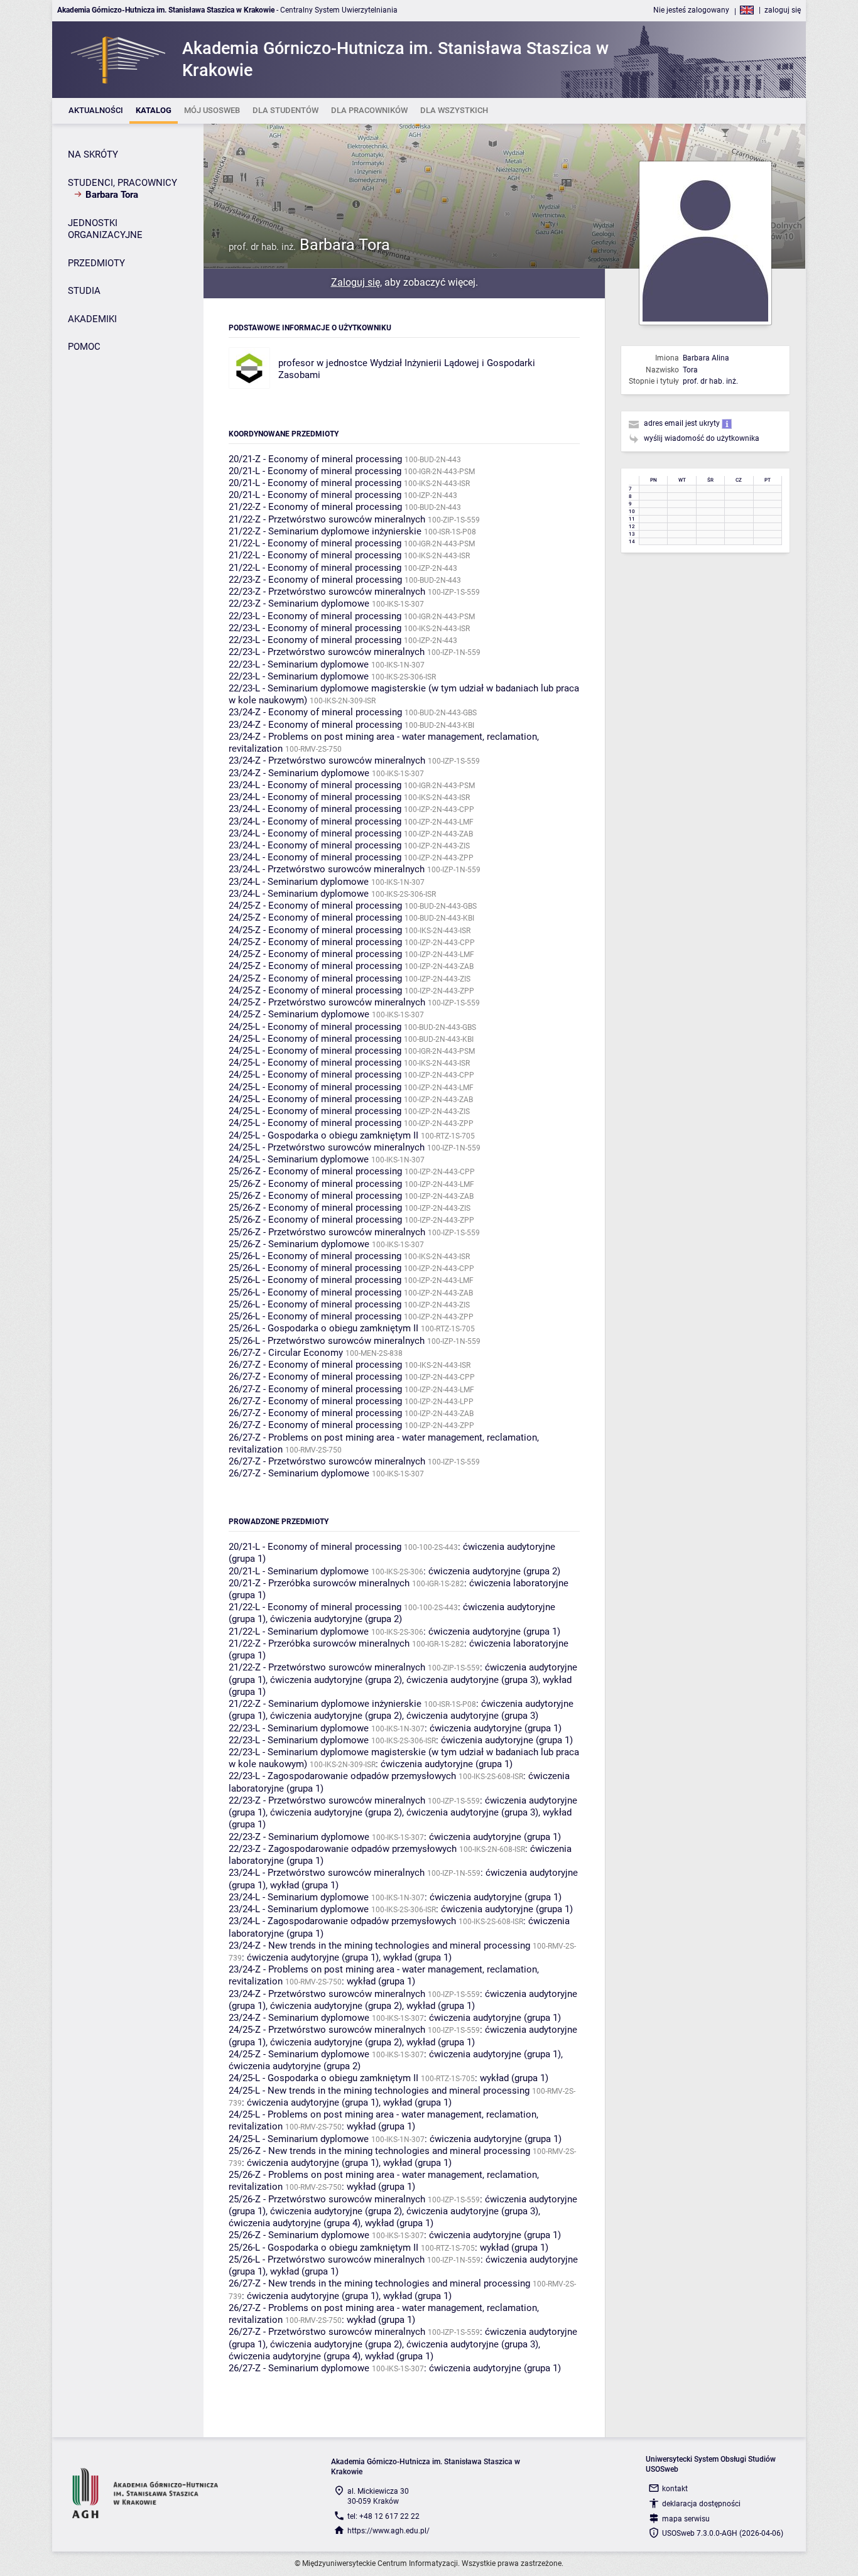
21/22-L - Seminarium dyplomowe (299, 1632)
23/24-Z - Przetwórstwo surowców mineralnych (327, 760)
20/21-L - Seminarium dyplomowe (299, 1571)
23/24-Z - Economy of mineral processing (315, 712)
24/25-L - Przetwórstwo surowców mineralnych (327, 1147)
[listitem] (96, 111)
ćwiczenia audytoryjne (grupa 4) (295, 2223)
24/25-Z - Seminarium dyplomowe (299, 1014)
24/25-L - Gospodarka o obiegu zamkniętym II (323, 1135)
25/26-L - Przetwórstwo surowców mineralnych (327, 1341)
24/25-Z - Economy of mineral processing (315, 906)
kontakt (675, 2489)
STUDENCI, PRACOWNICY (122, 183)
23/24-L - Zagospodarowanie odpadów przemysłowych (342, 1921)
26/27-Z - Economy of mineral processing (315, 1365)
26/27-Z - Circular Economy (286, 1353)
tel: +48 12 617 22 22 (383, 2516)
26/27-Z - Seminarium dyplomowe (299, 1473)
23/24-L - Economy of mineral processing (315, 785)
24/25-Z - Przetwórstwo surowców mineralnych (327, 1002)
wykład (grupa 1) (304, 1885)
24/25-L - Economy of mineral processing (315, 1027)
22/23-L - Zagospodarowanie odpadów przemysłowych (342, 1776)
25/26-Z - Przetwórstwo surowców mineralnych (327, 1232)
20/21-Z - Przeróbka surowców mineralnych (319, 1583)
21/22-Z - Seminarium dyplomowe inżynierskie (325, 531)
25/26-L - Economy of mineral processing (315, 1256)
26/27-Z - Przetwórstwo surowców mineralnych (327, 1461)
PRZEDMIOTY (96, 263)
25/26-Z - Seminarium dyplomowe (299, 1244)
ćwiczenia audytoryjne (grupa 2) (494, 1571)
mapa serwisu (686, 2519)
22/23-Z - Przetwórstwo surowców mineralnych (327, 592)
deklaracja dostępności (701, 2504)
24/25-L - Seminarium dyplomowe (299, 1159)
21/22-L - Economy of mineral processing (315, 543)
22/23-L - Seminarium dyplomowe (299, 664)
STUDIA (84, 291)
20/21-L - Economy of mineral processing (315, 471)
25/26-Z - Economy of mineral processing (315, 1171)
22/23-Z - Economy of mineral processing (315, 580)
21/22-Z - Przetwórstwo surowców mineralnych (327, 519)
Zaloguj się (356, 282)
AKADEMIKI (92, 319)
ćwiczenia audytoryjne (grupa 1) (494, 1632)
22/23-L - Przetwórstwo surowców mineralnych (327, 652)
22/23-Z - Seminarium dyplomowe (299, 603)
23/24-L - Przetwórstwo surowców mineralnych (327, 869)
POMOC (84, 347)
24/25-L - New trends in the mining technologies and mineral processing (379, 2091)
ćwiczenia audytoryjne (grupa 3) (472, 1680)
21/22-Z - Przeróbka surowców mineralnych (319, 1643)
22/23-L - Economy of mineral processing (315, 616)
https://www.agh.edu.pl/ (388, 2531)
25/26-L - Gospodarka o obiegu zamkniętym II (323, 1328)
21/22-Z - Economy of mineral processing (315, 507)
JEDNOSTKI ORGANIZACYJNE (105, 229)
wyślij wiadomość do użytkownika (702, 438)
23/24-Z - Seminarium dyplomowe (299, 773)
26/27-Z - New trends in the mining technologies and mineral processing (379, 2283)
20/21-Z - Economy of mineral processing (315, 459)
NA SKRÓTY (93, 154)
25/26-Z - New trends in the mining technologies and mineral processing (379, 2151)
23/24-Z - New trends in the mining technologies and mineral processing (379, 1946)
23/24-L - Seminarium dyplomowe (299, 882)
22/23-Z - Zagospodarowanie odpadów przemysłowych (343, 1849)
